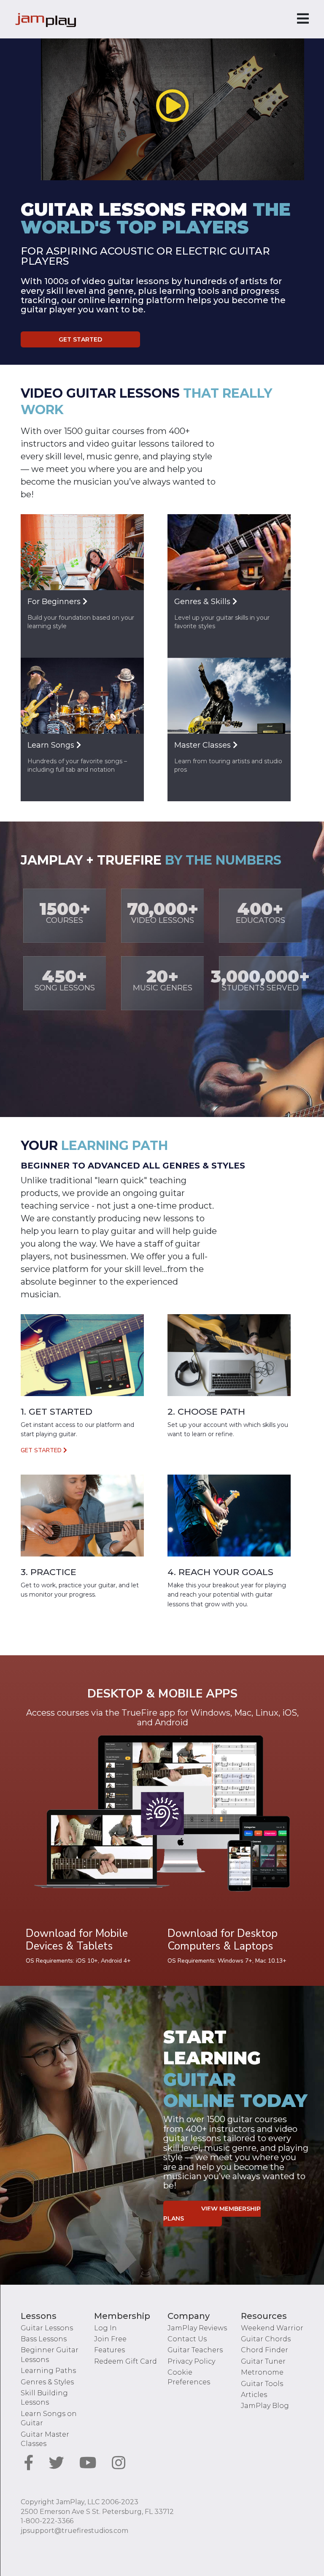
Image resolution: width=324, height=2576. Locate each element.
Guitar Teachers (195, 2350)
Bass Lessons (44, 2339)
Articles (254, 2395)
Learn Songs (52, 745)
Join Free (110, 2339)
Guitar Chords (266, 2339)
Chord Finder (265, 2350)
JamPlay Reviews (197, 2328)
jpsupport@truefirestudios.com (74, 2531)
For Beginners (55, 602)
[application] (173, 106)
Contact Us (187, 2339)
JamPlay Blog (265, 2406)
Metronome (262, 2372)
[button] (173, 106)
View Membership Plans (212, 2214)
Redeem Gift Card (126, 2361)
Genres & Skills (203, 602)
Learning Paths (48, 2371)
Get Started (80, 339)
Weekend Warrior (272, 2328)
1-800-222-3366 (47, 2521)
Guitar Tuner (263, 2361)
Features (109, 2350)
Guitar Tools (262, 2384)
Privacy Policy (191, 2361)
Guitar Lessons (47, 2328)
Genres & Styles (47, 2382)
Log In (105, 2328)
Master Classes (204, 745)
